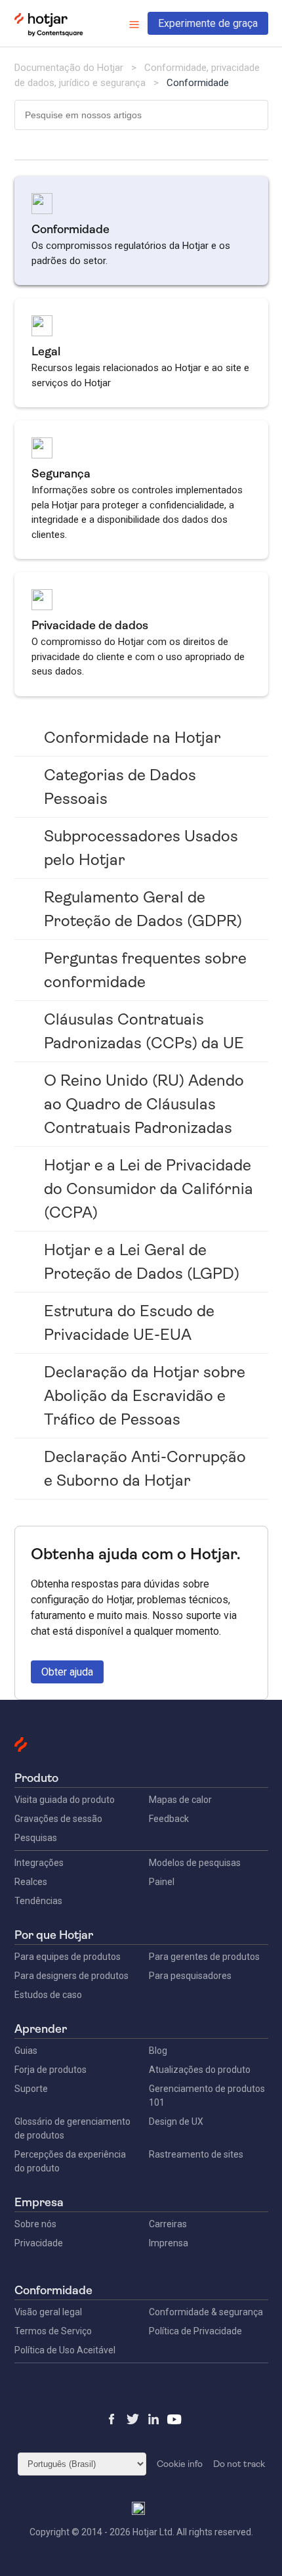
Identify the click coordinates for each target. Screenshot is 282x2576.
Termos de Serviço (53, 2331)
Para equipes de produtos (68, 1957)
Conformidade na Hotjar (132, 738)
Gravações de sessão (58, 1819)
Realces (31, 1882)
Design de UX (176, 2121)
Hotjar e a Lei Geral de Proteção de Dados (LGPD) (142, 1262)
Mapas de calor (180, 1800)
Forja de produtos (50, 2070)
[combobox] (141, 115)
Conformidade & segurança (206, 2312)
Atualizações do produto (200, 2070)
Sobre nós (35, 2224)
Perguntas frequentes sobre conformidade (145, 970)
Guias (26, 2051)
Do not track (239, 2464)
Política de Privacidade (195, 2331)
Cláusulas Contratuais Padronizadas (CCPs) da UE (144, 1031)
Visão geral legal (48, 2312)
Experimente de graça (208, 23)
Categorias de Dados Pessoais (120, 787)
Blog (158, 2051)
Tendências (38, 1901)
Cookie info (180, 2464)
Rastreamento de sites (196, 2154)
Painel (162, 1882)
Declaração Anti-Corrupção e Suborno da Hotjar (145, 1469)
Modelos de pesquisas (195, 1863)
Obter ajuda (67, 1672)
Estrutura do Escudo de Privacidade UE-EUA (129, 1323)
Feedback (169, 1819)
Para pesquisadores (190, 1976)
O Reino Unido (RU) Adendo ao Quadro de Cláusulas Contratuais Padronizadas (144, 1104)
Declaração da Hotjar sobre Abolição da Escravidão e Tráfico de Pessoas (145, 1396)
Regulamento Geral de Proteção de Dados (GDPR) (143, 909)
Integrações (39, 1863)
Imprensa (169, 2243)
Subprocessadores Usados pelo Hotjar (141, 848)
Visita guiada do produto (65, 1800)
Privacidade (39, 2243)
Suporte (31, 2089)
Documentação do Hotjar (69, 68)
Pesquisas (36, 1838)
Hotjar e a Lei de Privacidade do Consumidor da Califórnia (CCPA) (149, 1189)
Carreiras (168, 2224)
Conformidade (198, 83)
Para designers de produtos (71, 1976)
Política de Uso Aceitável (65, 2350)
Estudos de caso (48, 1995)
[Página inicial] (49, 33)
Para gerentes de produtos (204, 1957)
